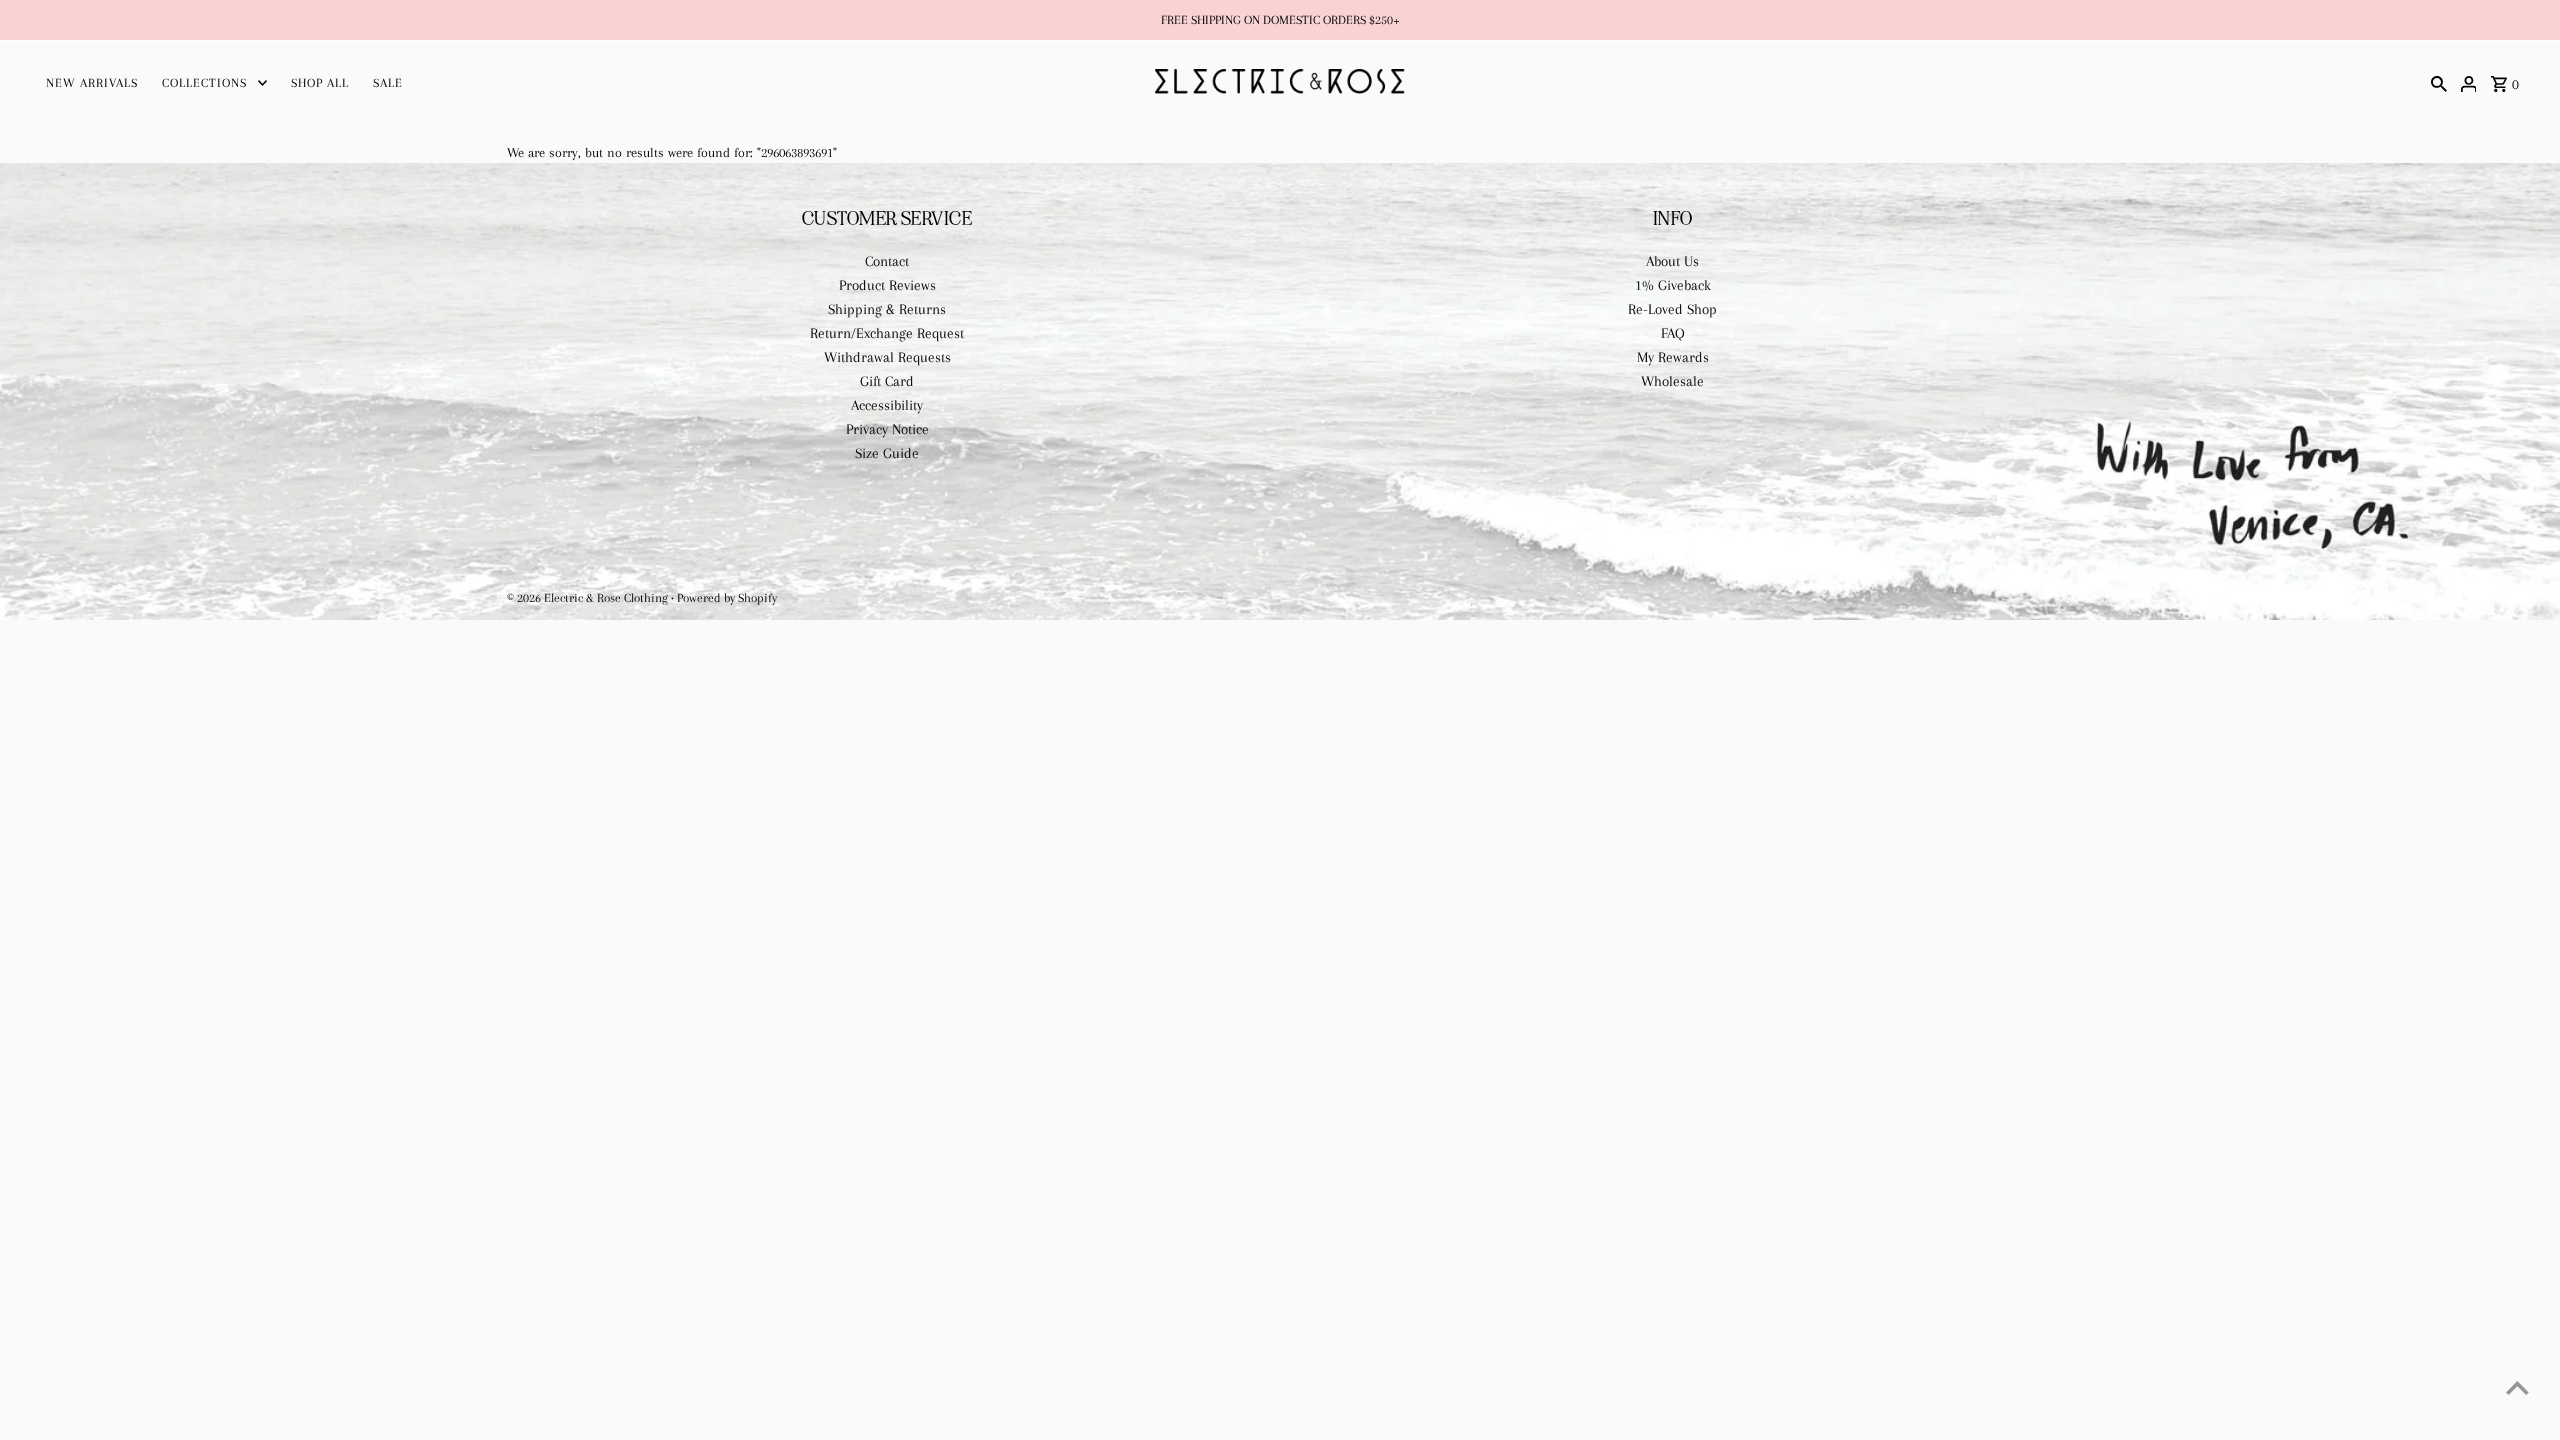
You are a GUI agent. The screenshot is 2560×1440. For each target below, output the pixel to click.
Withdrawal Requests (887, 357)
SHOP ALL (320, 83)
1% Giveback (1673, 285)
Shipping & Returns (887, 309)
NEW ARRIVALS (92, 83)
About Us (1672, 261)
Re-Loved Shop (1672, 309)
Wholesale (1672, 381)
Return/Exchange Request (887, 333)
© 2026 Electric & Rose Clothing (589, 598)
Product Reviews (887, 285)
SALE (388, 83)
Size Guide (887, 453)
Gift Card (887, 381)
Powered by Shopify (727, 598)
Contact (887, 261)
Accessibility (887, 405)
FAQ (1673, 333)
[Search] (2439, 82)
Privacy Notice (887, 429)
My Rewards (1673, 357)
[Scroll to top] (2517, 1387)
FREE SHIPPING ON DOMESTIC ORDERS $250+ (1280, 20)
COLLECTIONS (204, 83)
